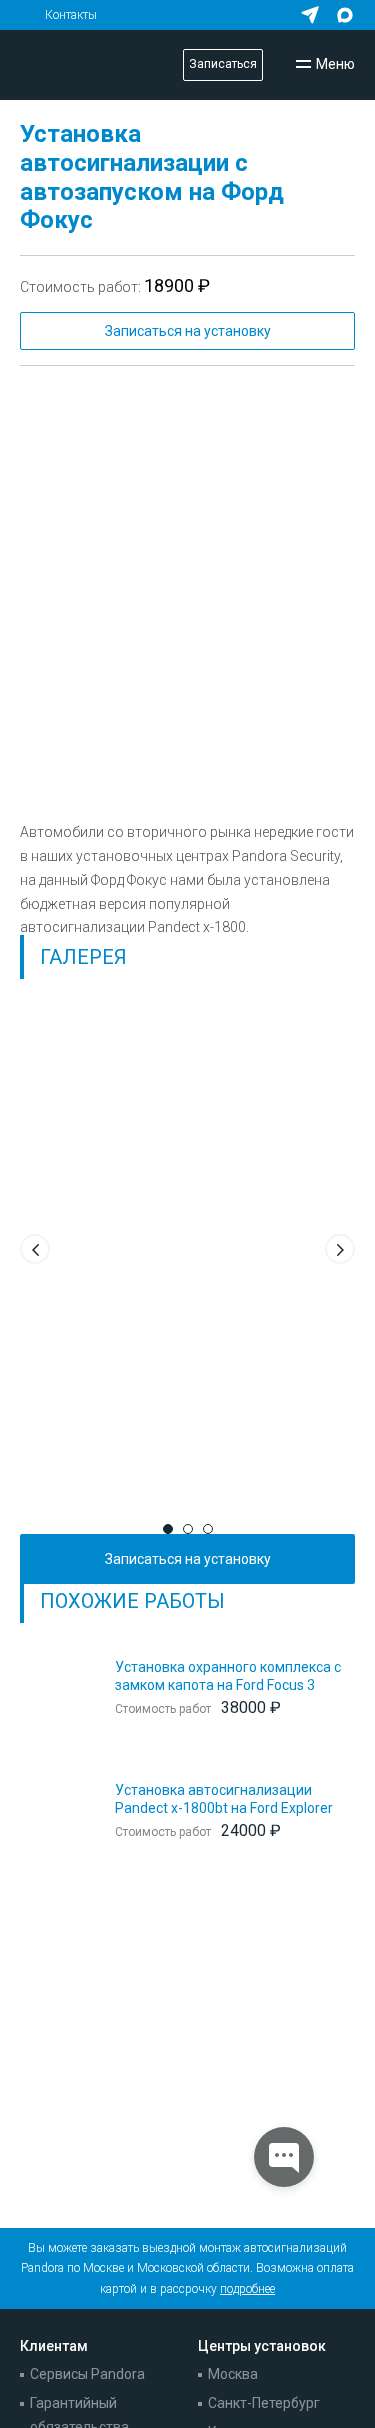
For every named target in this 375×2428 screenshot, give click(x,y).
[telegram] (310, 15)
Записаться (223, 64)
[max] (345, 15)
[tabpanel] (187, 1244)
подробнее (247, 2289)
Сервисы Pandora (87, 2374)
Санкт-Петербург (264, 2403)
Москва (233, 2374)
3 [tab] (208, 1529)
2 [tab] (188, 1529)
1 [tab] (168, 1529)
